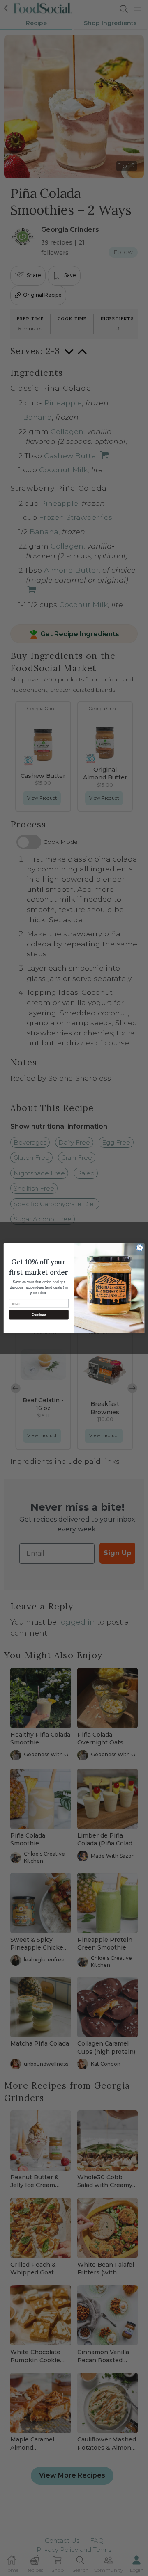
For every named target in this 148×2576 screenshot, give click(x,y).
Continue (39, 1315)
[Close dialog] (140, 1247)
